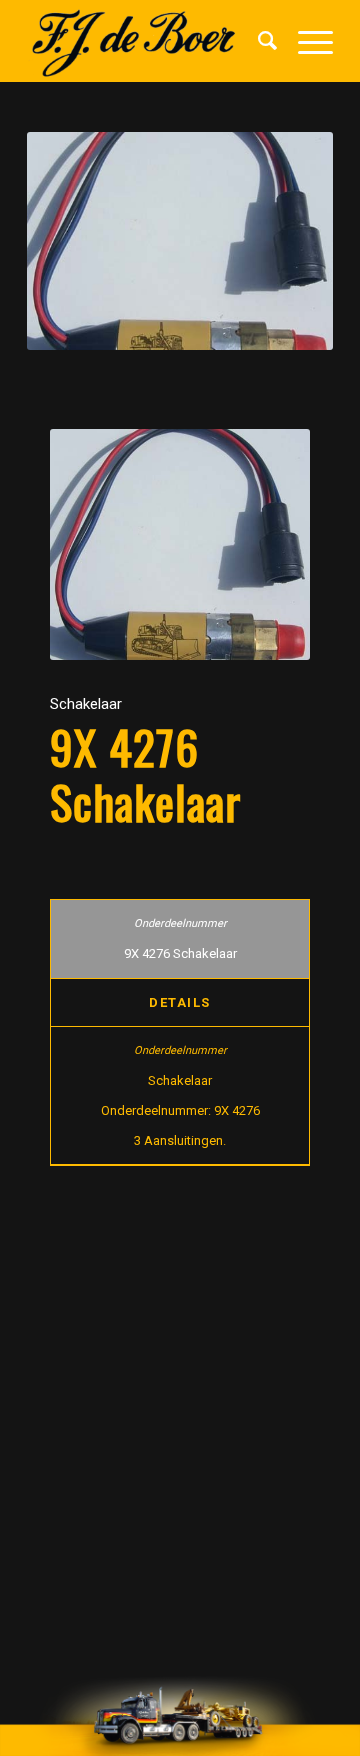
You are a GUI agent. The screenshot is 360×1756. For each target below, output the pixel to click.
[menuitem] (258, 41)
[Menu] (305, 41)
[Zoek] (258, 41)
